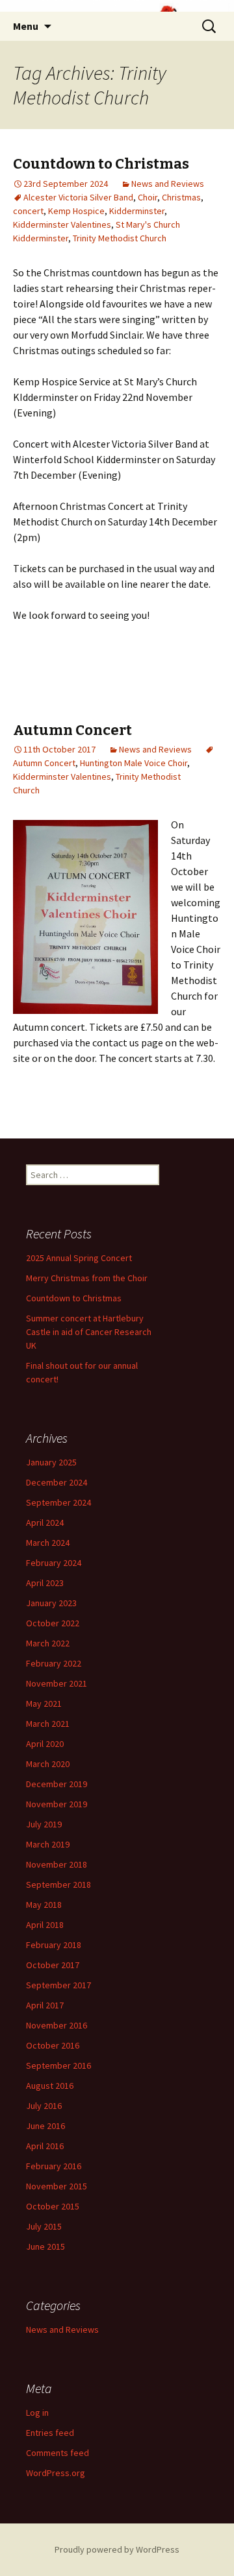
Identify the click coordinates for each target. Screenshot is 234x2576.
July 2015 (44, 2226)
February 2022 (54, 1663)
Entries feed (50, 2433)
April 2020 (45, 1744)
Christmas (181, 197)
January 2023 (51, 1603)
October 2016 (53, 2045)
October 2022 (53, 1623)
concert (28, 211)
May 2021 (44, 1703)
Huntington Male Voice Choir (134, 763)
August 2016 (50, 2086)
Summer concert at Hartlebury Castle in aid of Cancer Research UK (89, 1332)
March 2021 (48, 1724)
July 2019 (44, 1824)
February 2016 (54, 2166)
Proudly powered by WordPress (117, 2549)
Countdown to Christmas (101, 164)
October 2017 (53, 1965)
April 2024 (45, 1523)
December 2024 (57, 1482)
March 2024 (48, 1543)
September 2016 (58, 2065)
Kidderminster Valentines (62, 224)
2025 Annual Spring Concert (79, 1258)
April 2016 (45, 2146)
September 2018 (58, 1884)
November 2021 (57, 1683)
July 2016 (44, 2106)
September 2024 (58, 1502)
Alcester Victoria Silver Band (78, 197)
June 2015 (45, 2246)
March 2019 (48, 1844)
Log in (37, 2413)
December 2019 (57, 1784)
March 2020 (48, 1764)
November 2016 (57, 2025)
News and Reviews (168, 184)
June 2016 (45, 2126)
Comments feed (58, 2453)
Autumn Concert (72, 730)
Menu (26, 26)
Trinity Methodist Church (120, 238)
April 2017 (45, 2005)
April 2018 (45, 1925)
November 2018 (57, 1864)
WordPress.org (56, 2473)
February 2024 (54, 1563)
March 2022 (48, 1643)
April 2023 (45, 1583)
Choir (148, 197)
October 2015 (53, 2206)
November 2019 (57, 1804)
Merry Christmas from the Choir (87, 1278)
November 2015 (57, 2186)
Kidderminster (137, 211)
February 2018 (54, 1945)
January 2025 (51, 1462)
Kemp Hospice (76, 211)
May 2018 (44, 1905)
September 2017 (58, 1985)
